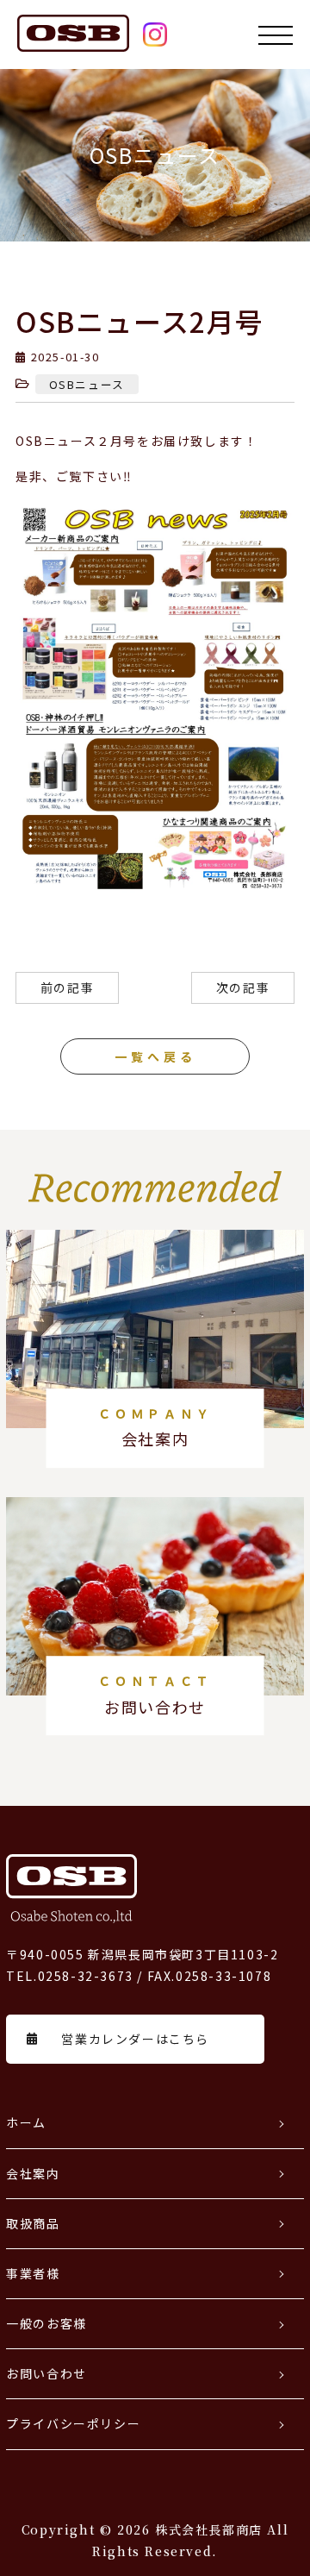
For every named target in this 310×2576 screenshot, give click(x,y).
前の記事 (67, 987)
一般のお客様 (46, 2323)
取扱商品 (33, 2223)
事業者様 (33, 2273)
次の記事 (243, 987)
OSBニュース (87, 384)
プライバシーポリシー (73, 2423)
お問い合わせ (46, 2373)
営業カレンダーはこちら (135, 2039)
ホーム (26, 2122)
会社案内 (33, 2173)
